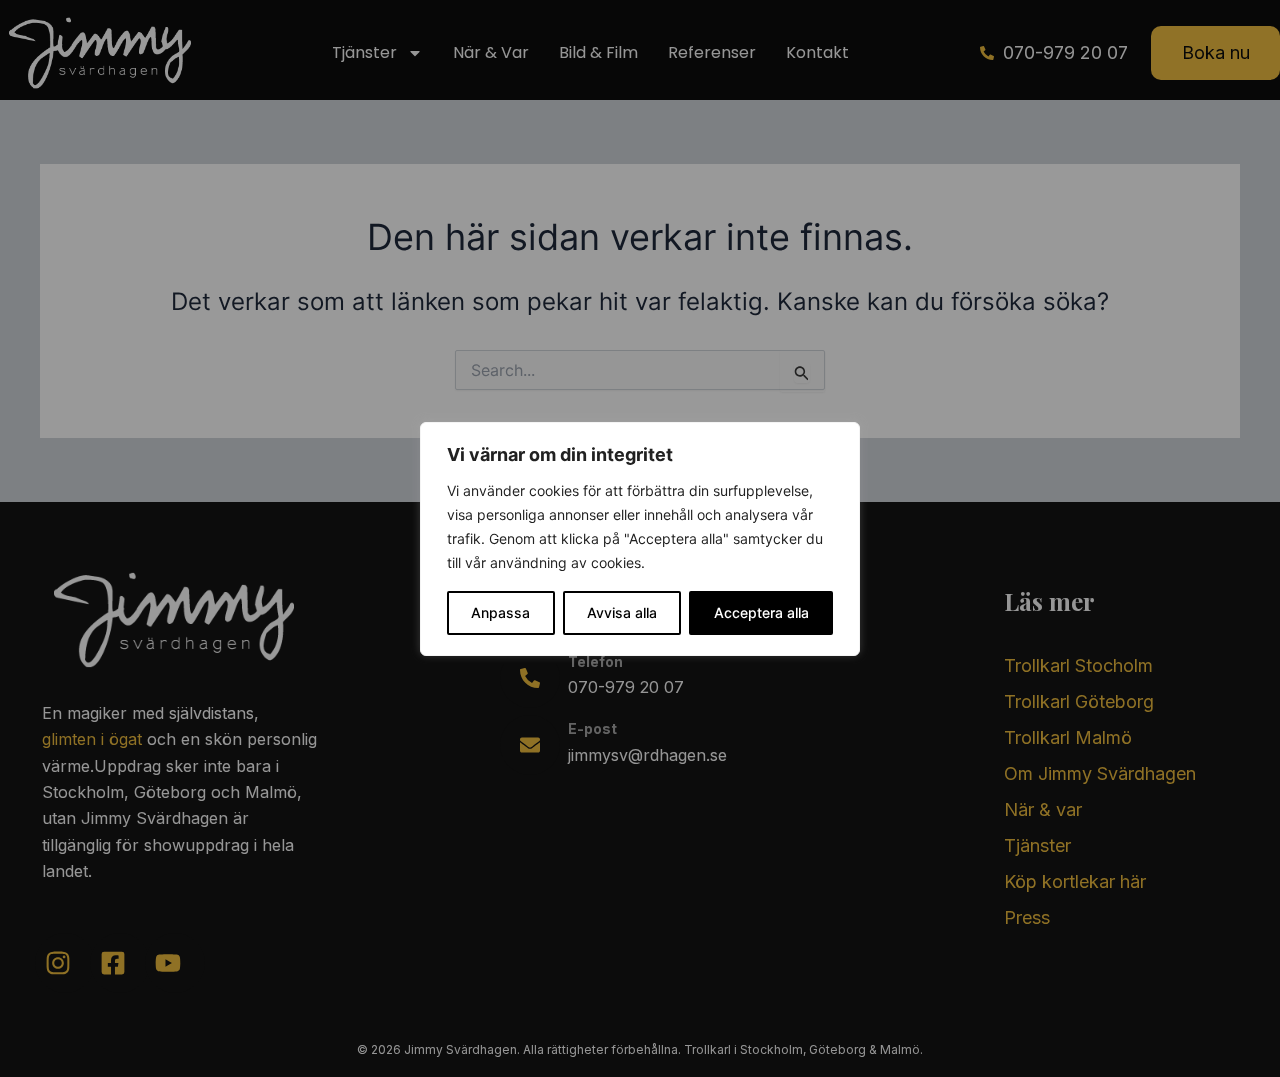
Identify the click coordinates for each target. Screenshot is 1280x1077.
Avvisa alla (622, 612)
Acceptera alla (761, 612)
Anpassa (500, 612)
